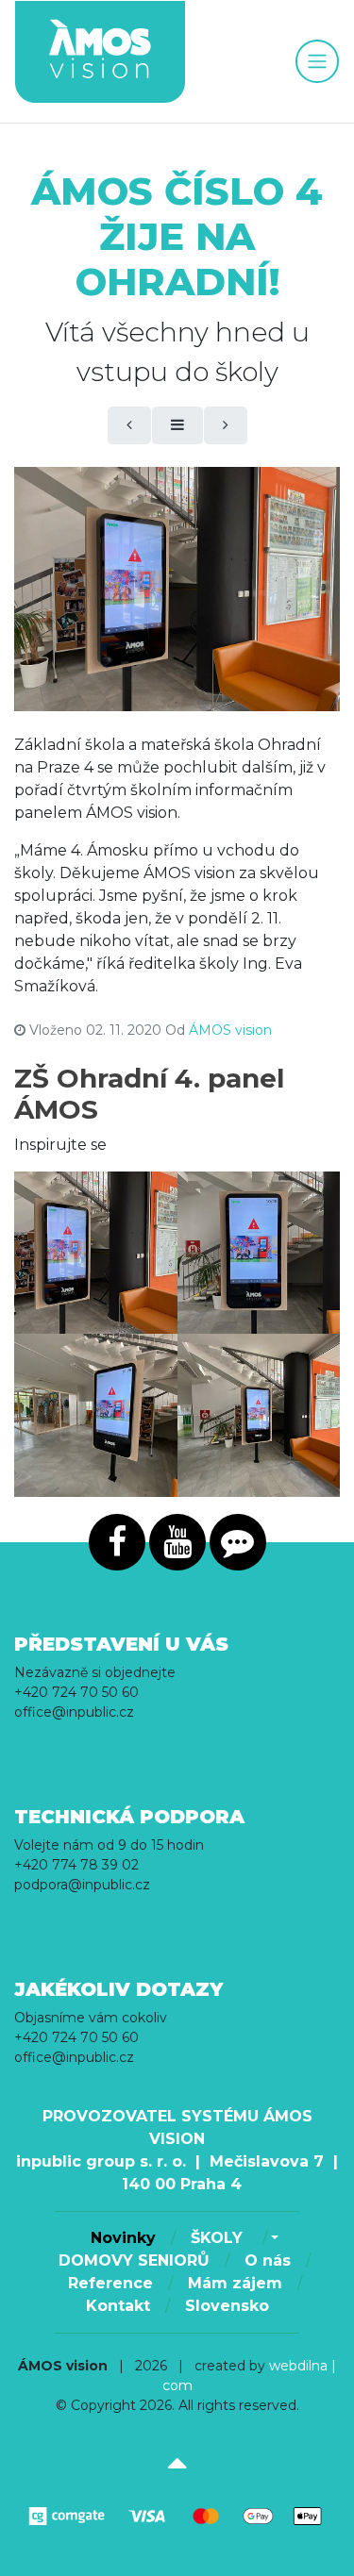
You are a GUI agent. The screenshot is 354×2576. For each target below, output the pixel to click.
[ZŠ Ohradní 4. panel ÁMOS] (259, 1253)
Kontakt (118, 2306)
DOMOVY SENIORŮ (134, 2260)
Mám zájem (235, 2283)
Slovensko (227, 2306)
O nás (268, 2260)
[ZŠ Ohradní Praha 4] (96, 1253)
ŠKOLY (219, 2238)
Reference (110, 2283)
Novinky (123, 2238)
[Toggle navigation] (317, 61)
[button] (273, 2238)
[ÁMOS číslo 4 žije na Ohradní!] (177, 589)
